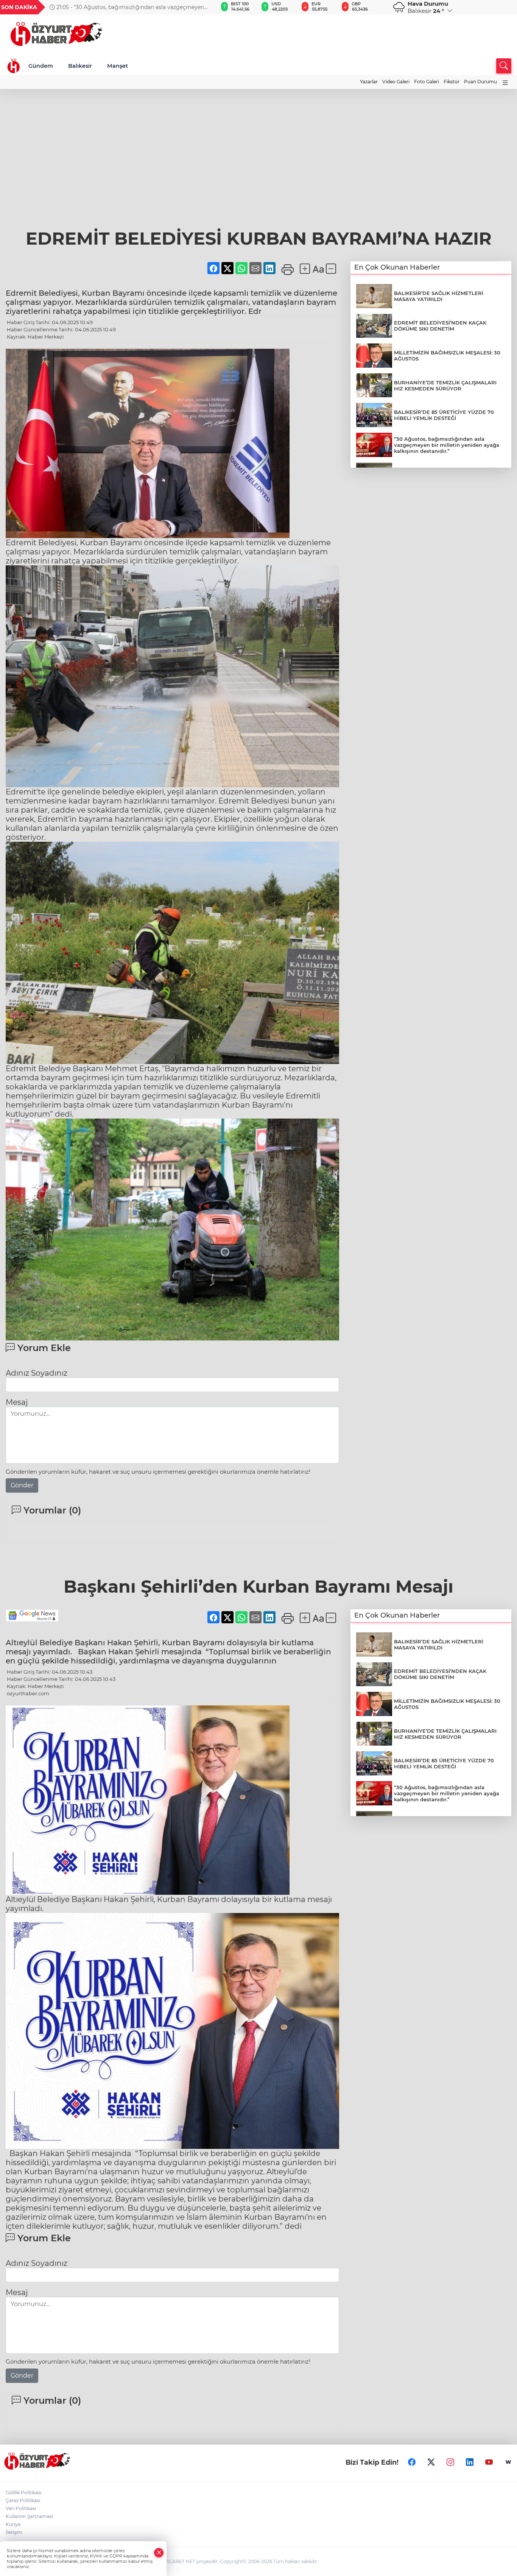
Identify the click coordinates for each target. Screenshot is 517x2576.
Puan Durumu (480, 82)
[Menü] (505, 83)
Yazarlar (369, 82)
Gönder (22, 1485)
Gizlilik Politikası (23, 2493)
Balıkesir (80, 66)
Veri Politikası (21, 2508)
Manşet (118, 66)
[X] (431, 2462)
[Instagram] (450, 2462)
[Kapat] (159, 2553)
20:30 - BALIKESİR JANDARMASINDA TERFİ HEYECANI (127, 7)
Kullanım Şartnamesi (29, 2516)
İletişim (14, 2532)
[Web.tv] (508, 2462)
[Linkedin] (470, 2462)
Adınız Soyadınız (37, 1373)
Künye (13, 2524)
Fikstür (452, 82)
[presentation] (200, 7)
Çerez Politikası (23, 2500)
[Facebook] (412, 2462)
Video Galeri (396, 82)
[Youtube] (489, 2462)
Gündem (41, 66)
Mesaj (17, 1402)
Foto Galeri (427, 82)
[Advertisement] (258, 146)
